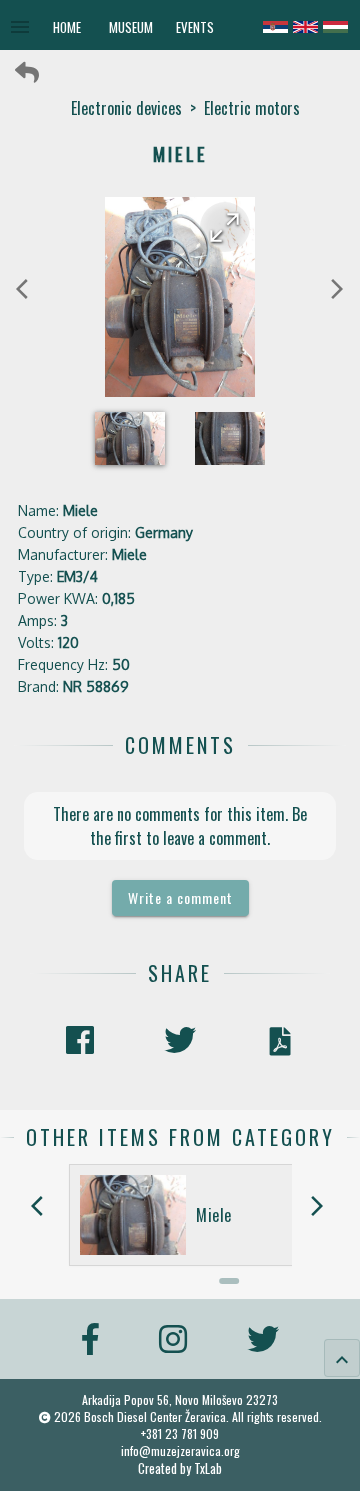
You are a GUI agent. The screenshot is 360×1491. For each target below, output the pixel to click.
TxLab (208, 1468)
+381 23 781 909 (180, 1433)
